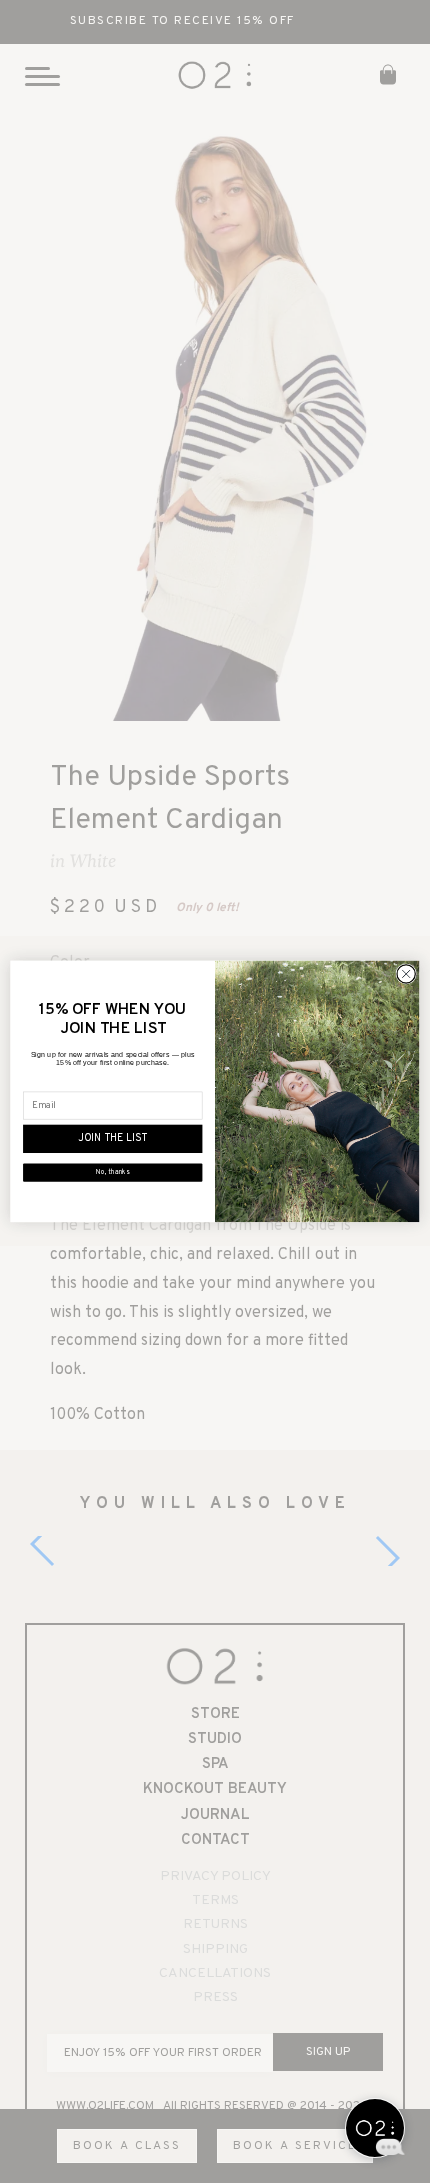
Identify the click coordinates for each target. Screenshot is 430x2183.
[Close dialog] (406, 974)
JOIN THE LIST (113, 1139)
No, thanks (113, 1173)
